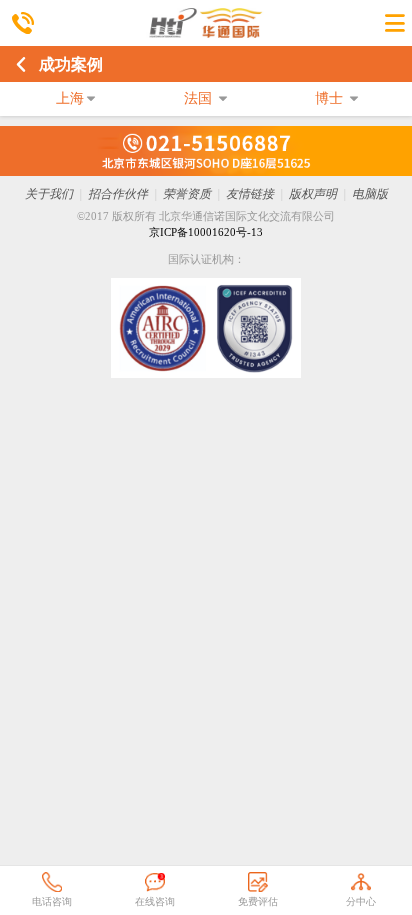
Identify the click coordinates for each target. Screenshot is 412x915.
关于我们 (49, 194)
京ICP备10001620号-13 (206, 232)
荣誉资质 (187, 194)
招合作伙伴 (118, 194)
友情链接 (250, 194)
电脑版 (370, 194)
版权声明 (313, 194)
